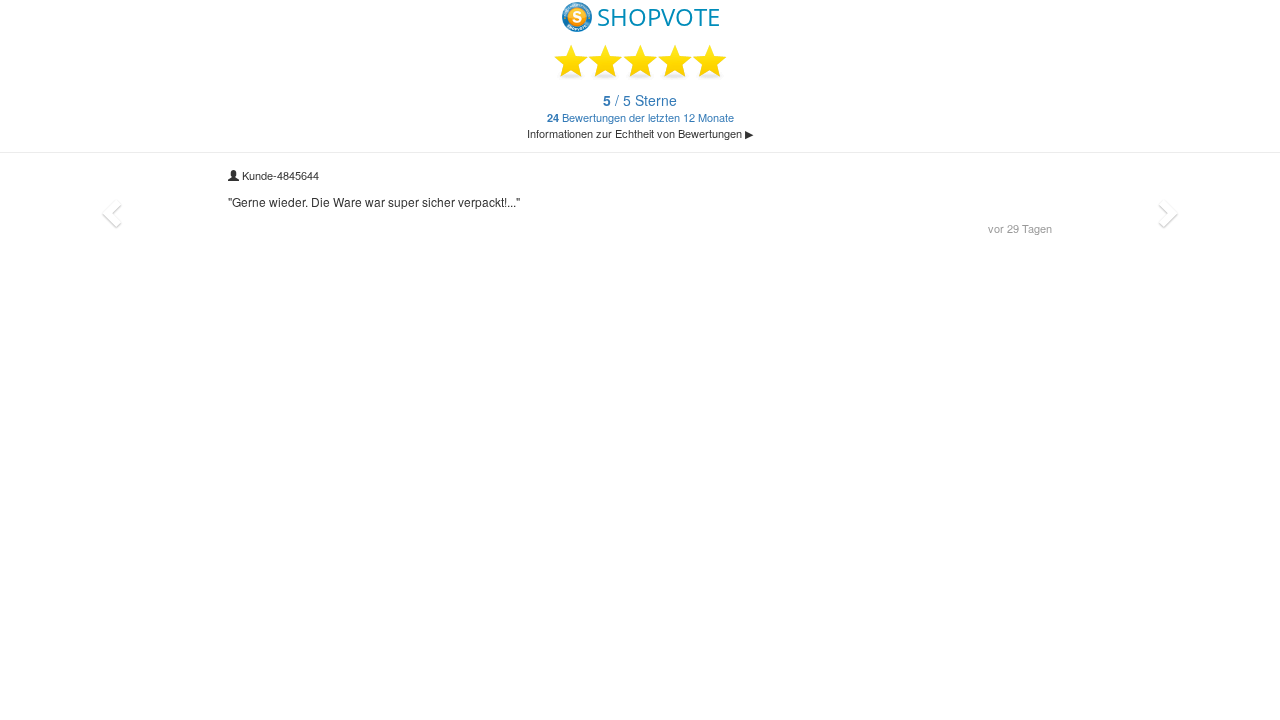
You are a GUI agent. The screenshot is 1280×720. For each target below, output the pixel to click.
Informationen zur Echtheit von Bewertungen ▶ (640, 133)
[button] (109, 207)
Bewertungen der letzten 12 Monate (640, 109)
